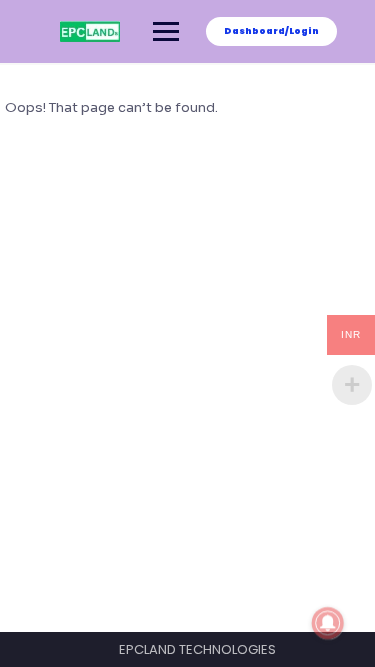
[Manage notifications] (328, 623)
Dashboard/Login (271, 31)
